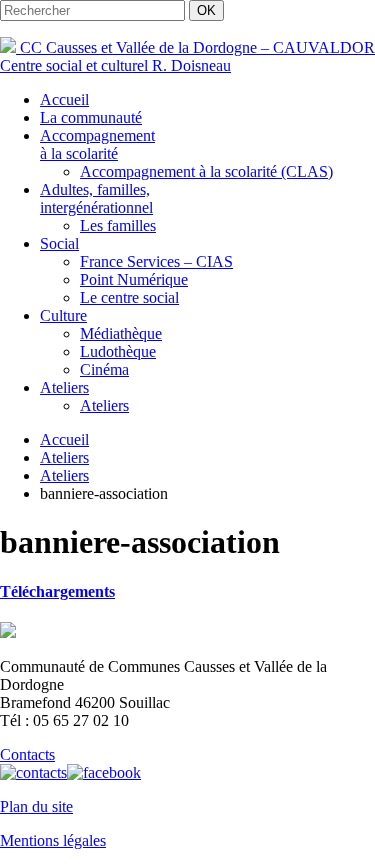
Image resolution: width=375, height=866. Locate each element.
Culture (63, 315)
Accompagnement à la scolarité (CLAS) (206, 171)
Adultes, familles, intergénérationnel (96, 198)
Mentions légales (53, 840)
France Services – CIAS (156, 261)
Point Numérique (134, 279)
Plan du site (36, 806)
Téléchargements (57, 591)
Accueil (64, 99)
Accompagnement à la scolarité (97, 144)
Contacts (27, 754)
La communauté (91, 117)
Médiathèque (121, 333)
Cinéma (104, 369)
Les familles (118, 225)
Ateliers (64, 387)
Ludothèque (118, 351)
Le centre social (129, 297)
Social (59, 243)
